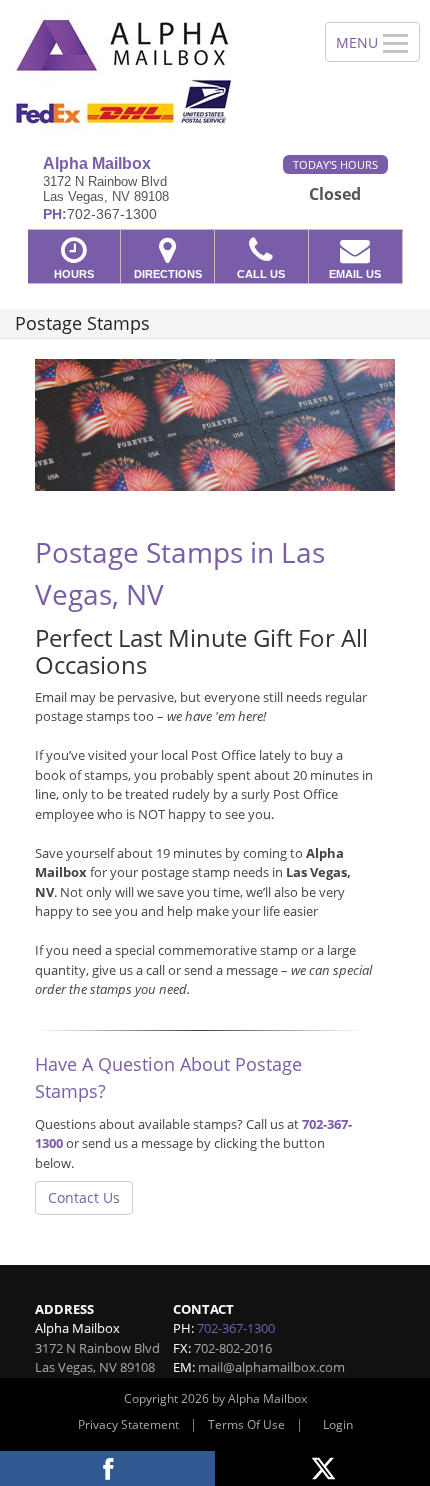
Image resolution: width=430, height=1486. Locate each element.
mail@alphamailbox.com (271, 1367)
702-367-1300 (236, 1328)
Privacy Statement (128, 1424)
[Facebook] (107, 1468)
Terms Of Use (246, 1424)
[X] (322, 1468)
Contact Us (84, 1197)
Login (338, 1424)
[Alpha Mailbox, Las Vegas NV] (151, 70)
